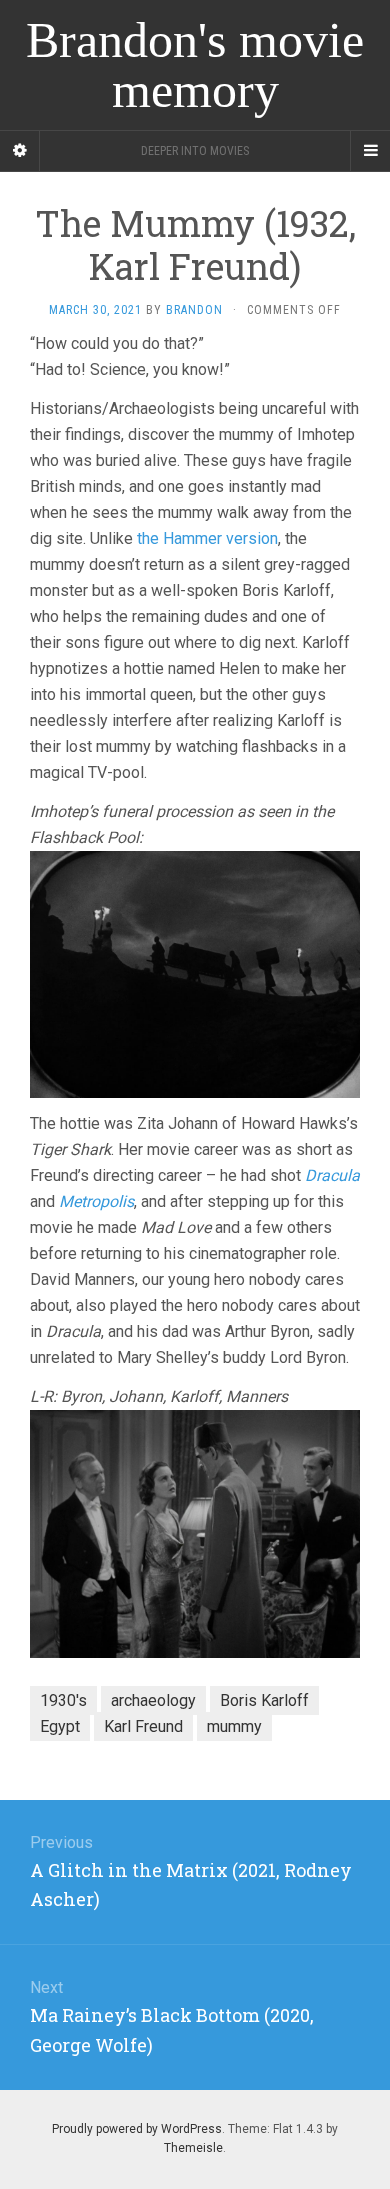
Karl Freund (143, 1726)
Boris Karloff (264, 1700)
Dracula (332, 1175)
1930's (63, 1700)
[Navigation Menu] (370, 151)
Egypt (60, 1726)
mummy (234, 1726)
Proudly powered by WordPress (137, 2129)
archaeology (153, 1700)
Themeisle (193, 2148)
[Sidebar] (20, 151)
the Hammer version (207, 538)
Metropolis (96, 1201)
